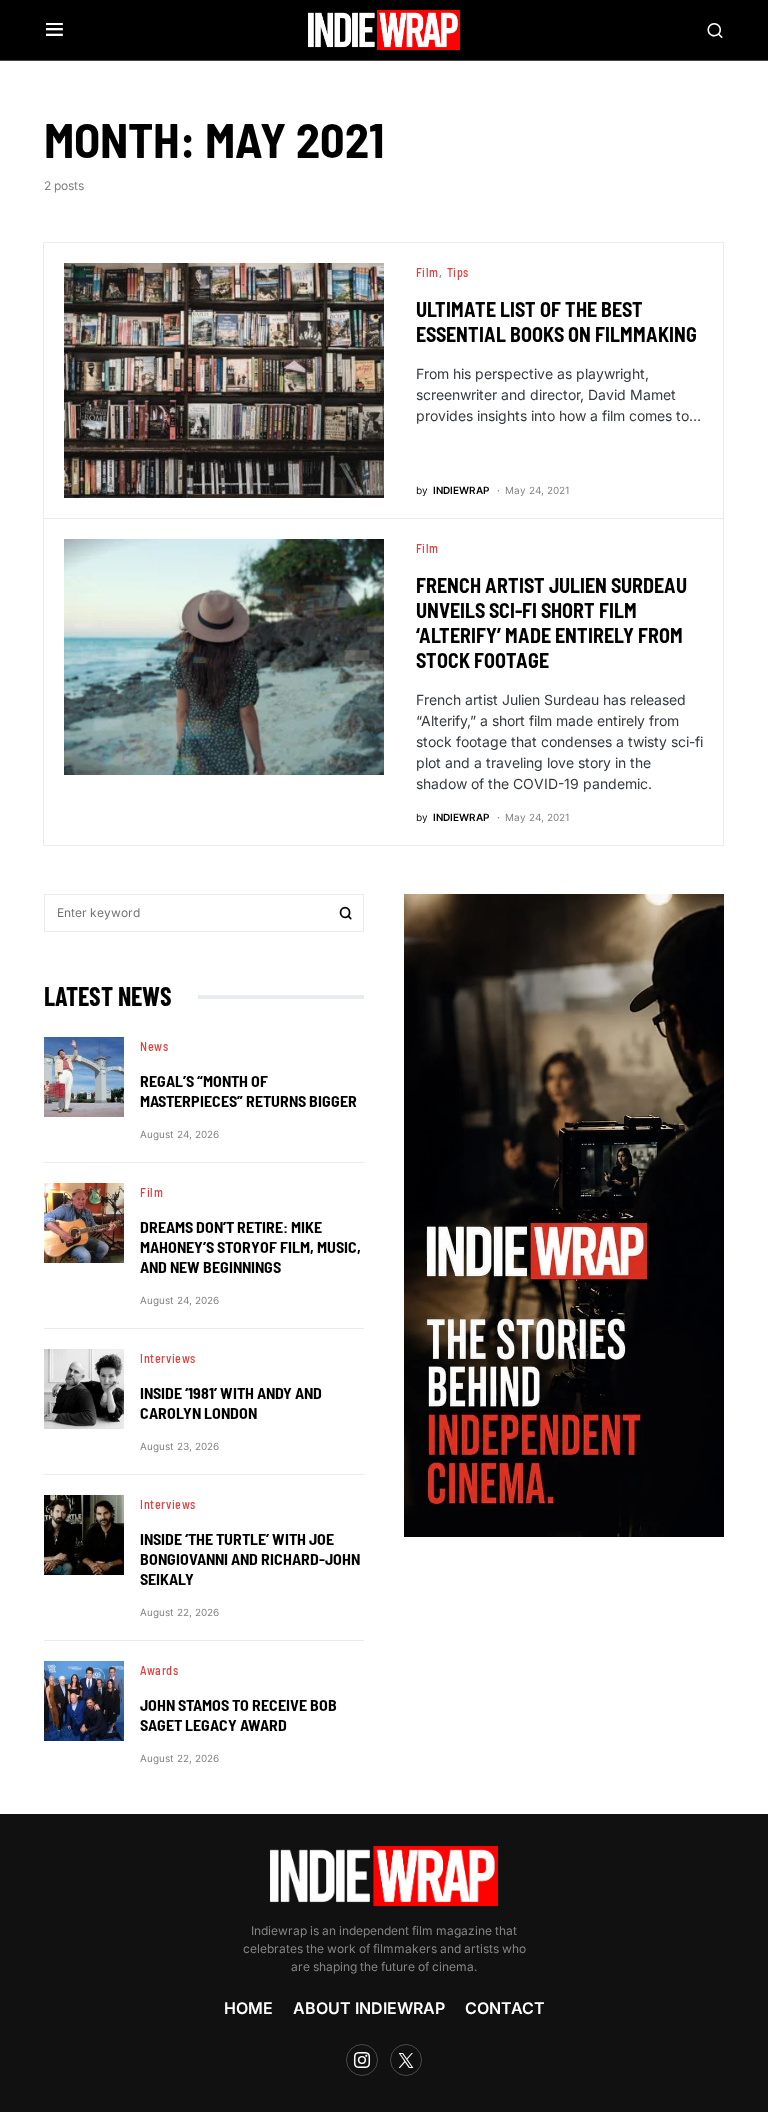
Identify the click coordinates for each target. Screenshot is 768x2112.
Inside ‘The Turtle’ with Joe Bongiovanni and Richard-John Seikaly (250, 1558)
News (154, 1046)
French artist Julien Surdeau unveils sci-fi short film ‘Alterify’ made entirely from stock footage (551, 622)
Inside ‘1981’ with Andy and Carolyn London (231, 1402)
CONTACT (505, 2008)
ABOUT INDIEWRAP (369, 2008)
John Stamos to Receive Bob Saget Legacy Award (238, 1714)
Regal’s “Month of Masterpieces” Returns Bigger (248, 1090)
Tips (458, 272)
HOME (248, 2008)
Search (346, 913)
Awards (159, 1670)
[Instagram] (362, 2060)
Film (427, 272)
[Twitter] (406, 2060)
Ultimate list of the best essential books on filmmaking (556, 321)
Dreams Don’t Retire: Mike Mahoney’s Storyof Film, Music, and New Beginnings (250, 1246)
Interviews (168, 1358)
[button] (54, 30)
